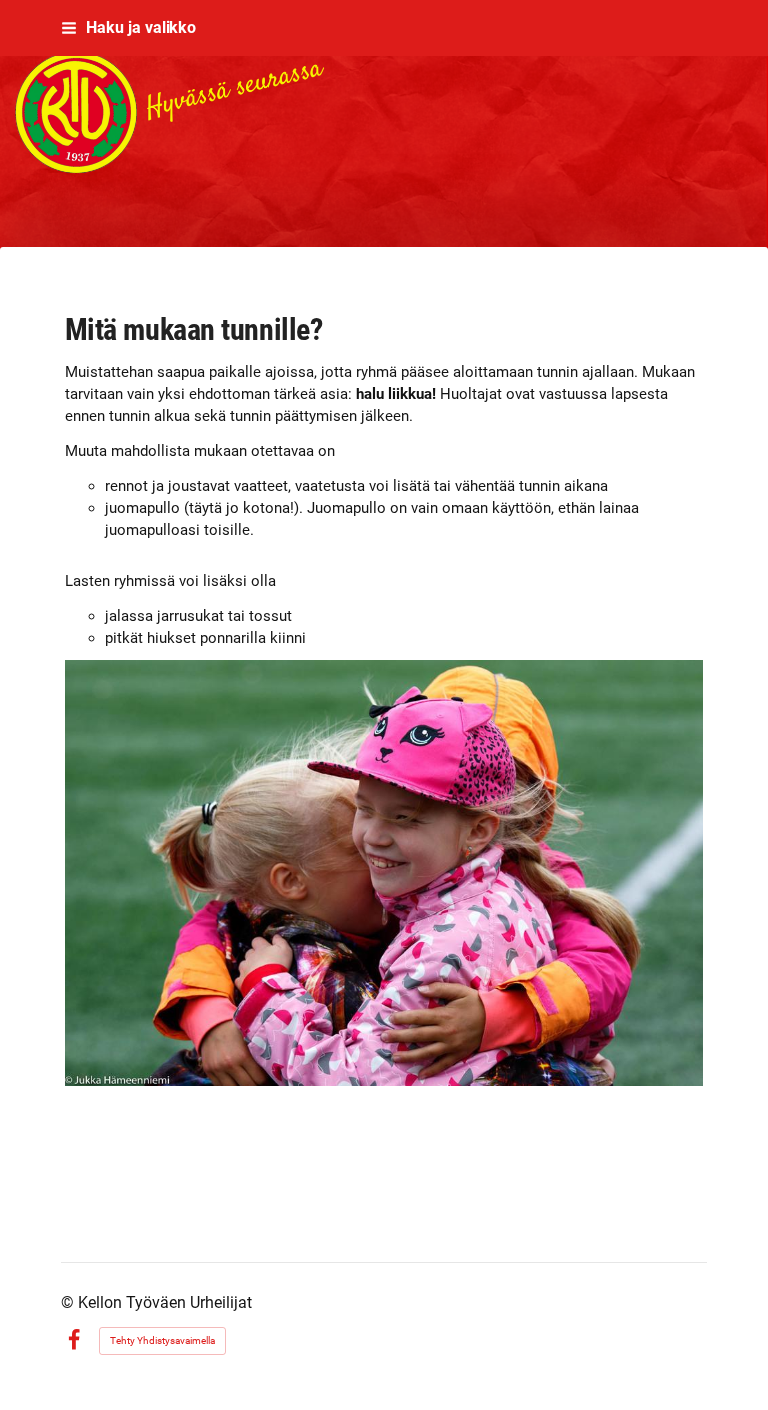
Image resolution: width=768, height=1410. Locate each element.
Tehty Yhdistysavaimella (162, 1340)
